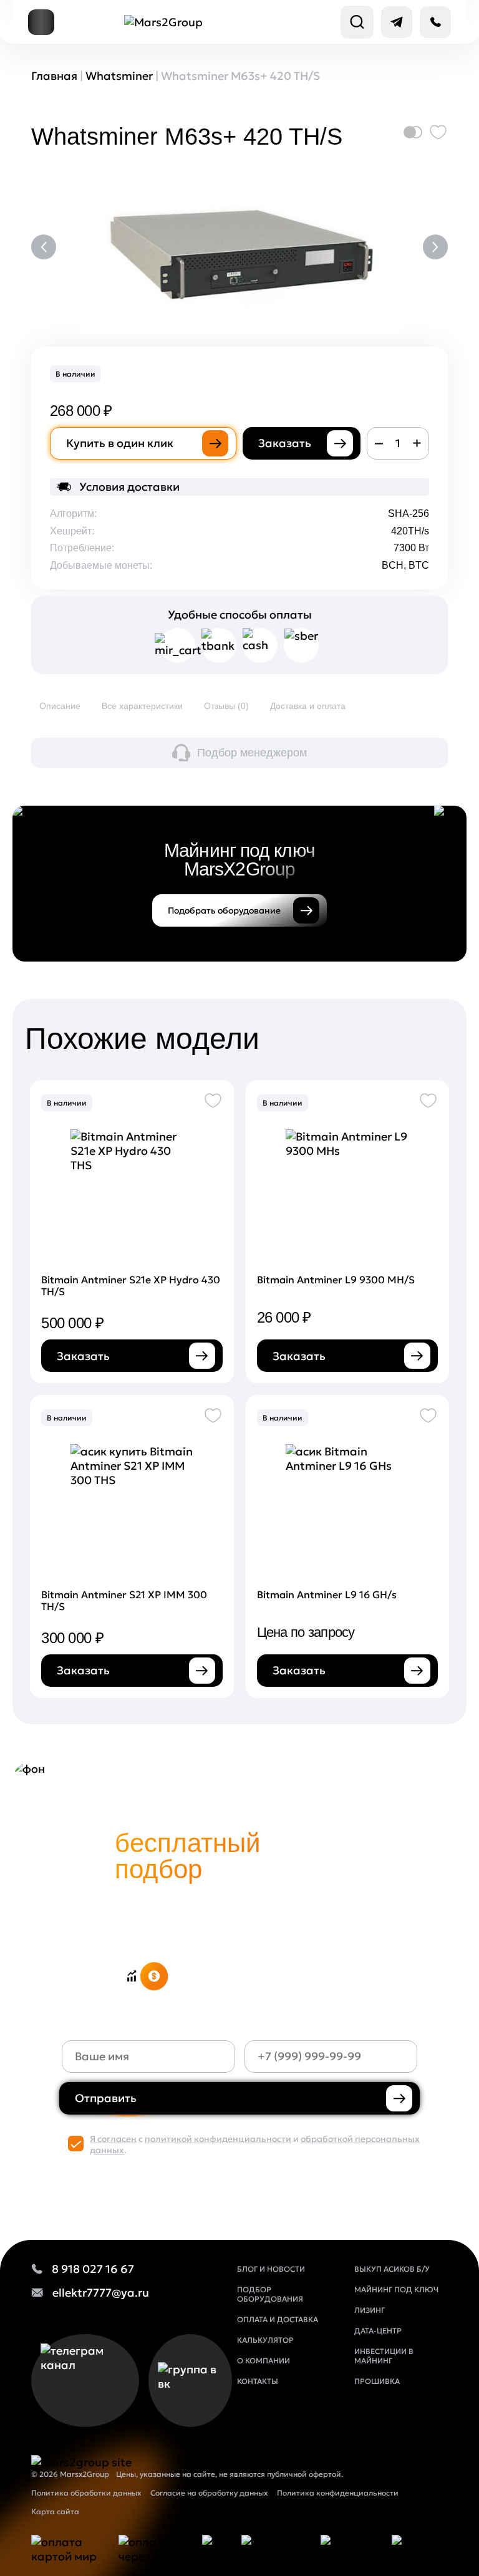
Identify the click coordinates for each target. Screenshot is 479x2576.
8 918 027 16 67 (93, 2269)
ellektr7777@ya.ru (101, 2293)
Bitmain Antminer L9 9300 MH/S (336, 1280)
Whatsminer (119, 76)
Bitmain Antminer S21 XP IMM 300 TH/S (124, 1600)
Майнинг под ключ (396, 2289)
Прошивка (377, 2381)
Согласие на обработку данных (209, 2493)
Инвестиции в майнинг (384, 2356)
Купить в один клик (120, 443)
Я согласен (113, 2139)
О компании (264, 2361)
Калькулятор (265, 2340)
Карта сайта (55, 2511)
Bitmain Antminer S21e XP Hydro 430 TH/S (131, 1286)
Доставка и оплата (308, 706)
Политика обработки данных (86, 2493)
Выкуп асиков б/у (392, 2269)
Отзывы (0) (226, 706)
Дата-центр (378, 2331)
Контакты (258, 2381)
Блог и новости (271, 2269)
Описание (60, 706)
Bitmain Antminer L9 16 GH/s (327, 1594)
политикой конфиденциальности (218, 2139)
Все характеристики (142, 706)
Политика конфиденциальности (338, 2493)
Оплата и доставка (278, 2319)
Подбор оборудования (270, 2294)
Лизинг (370, 2310)
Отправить (106, 2098)
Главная (54, 76)
